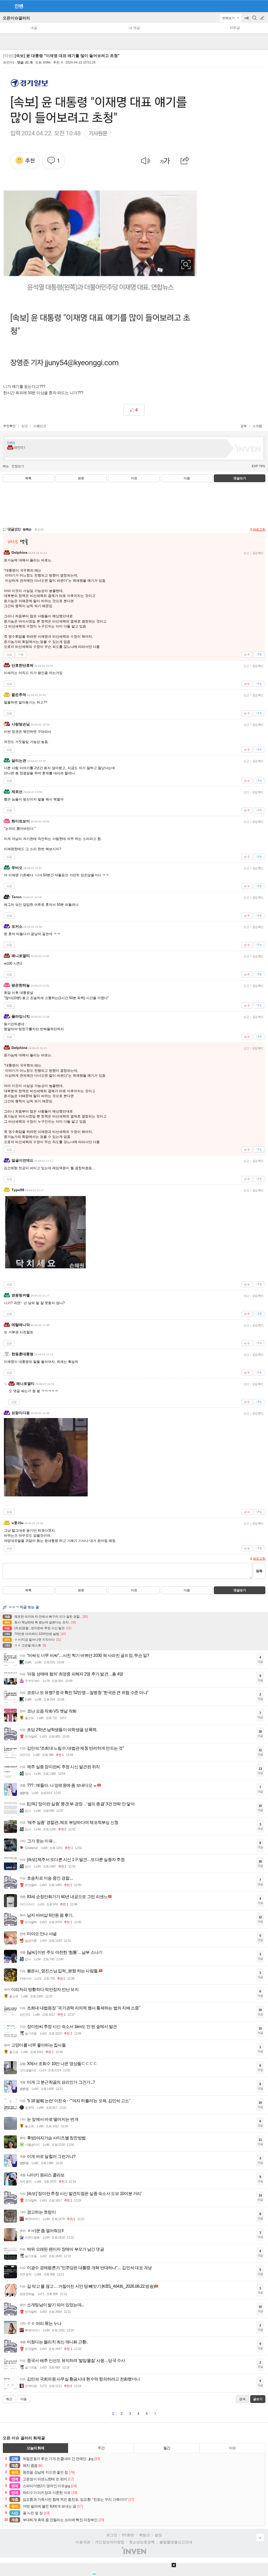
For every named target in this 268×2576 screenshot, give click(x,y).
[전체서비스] (262, 6)
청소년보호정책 (142, 2542)
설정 (158, 2535)
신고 (25, 426)
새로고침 (259, 529)
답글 (9, 654)
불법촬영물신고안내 (176, 2542)
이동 (21, 654)
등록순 (27, 529)
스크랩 (257, 426)
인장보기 (18, 466)
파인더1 (9, 62)
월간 (167, 2448)
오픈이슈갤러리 (16, 18)
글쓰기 (263, 18)
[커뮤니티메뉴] (5, 6)
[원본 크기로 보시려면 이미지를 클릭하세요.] (100, 224)
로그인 (112, 2535)
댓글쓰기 (240, 478)
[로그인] (252, 6)
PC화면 (128, 2535)
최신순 (39, 529)
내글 (34, 28)
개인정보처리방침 (110, 2542)
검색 (255, 21)
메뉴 (6, 466)
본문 (81, 478)
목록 (28, 478)
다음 (187, 478)
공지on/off (247, 21)
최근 (9, 2399)
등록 (259, 1571)
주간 (101, 2448)
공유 (244, 426)
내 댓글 (134, 28)
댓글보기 (240, 1590)
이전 (134, 478)
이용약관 (83, 2542)
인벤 (19, 6)
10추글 (235, 28)
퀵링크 (144, 2535)
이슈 (232, 2448)
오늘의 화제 (36, 2448)
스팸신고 (40, 426)
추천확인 (9, 426)
